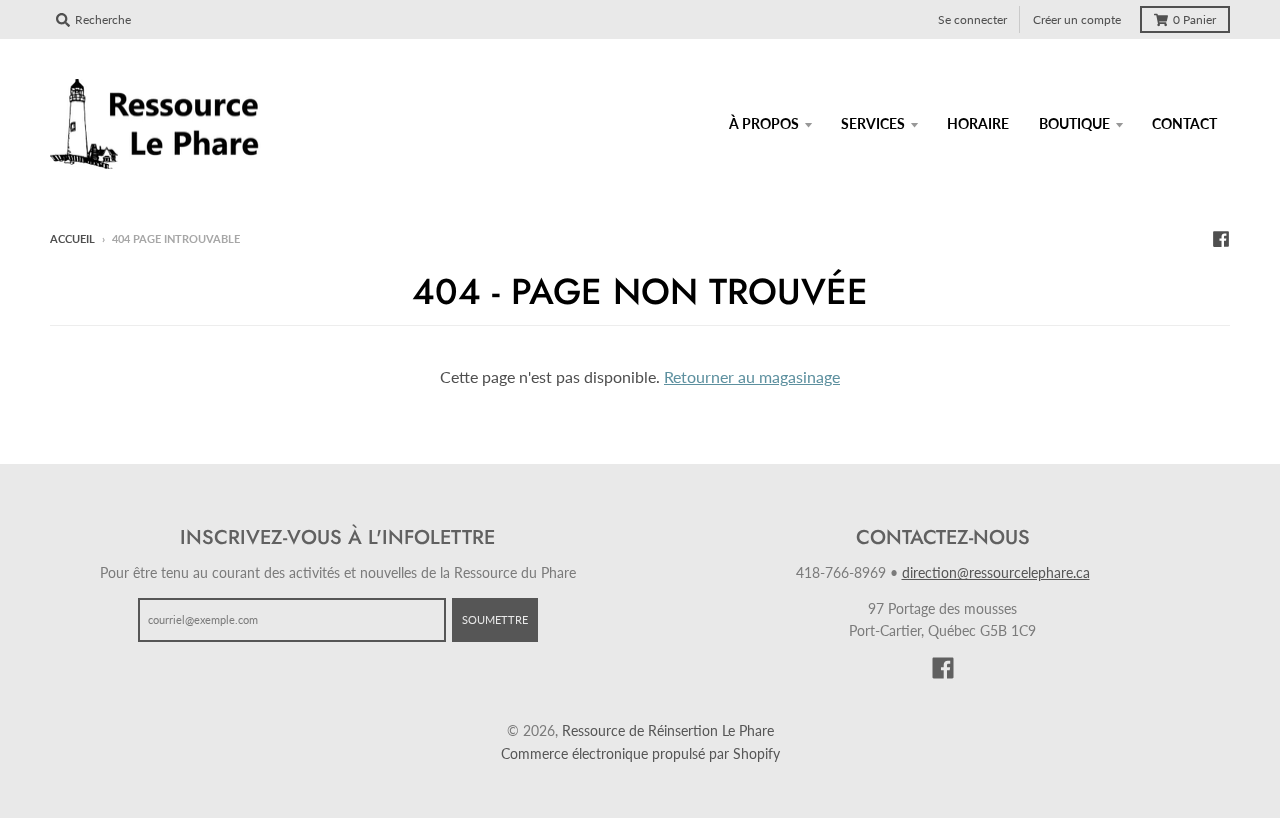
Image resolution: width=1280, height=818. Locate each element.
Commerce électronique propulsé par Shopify (640, 753)
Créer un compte (1077, 19)
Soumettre (495, 619)
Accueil (72, 238)
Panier (1194, 19)
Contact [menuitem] (1184, 123)
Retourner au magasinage (752, 376)
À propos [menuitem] (764, 123)
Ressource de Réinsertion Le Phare (668, 730)
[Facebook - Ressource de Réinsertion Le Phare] (1221, 238)
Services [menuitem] (873, 123)
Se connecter (972, 19)
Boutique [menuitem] (1074, 123)
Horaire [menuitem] (978, 123)
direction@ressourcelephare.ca (996, 572)
